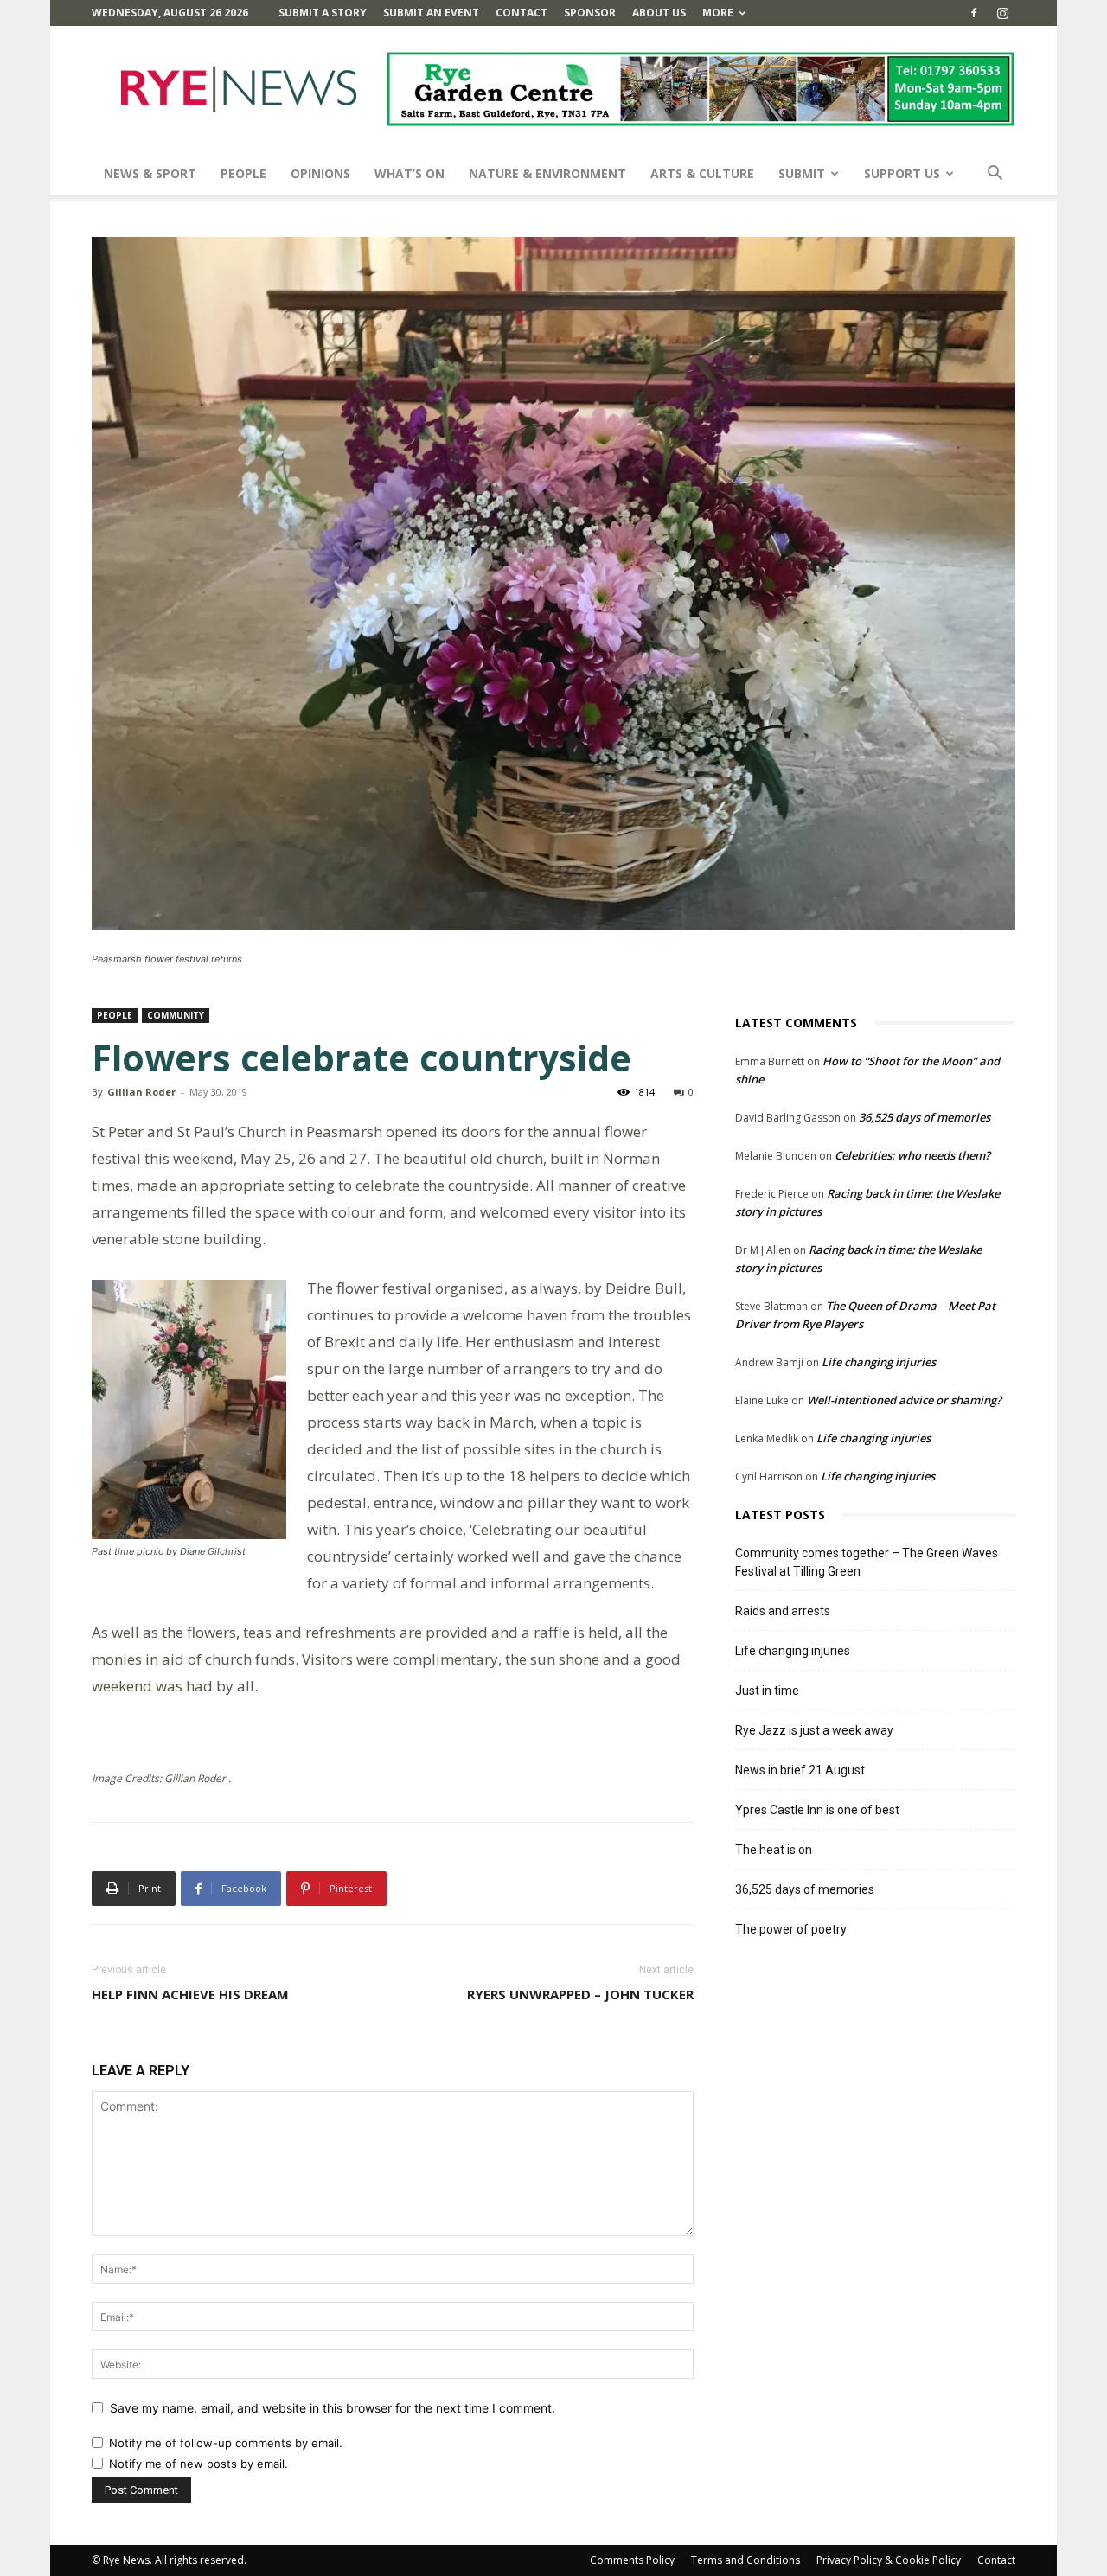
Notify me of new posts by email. (198, 2464)
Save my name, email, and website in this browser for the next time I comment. (333, 2408)
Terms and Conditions (745, 2560)
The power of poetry (791, 1929)
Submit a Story (323, 13)
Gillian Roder (141, 1092)
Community (176, 1015)
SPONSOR (590, 13)
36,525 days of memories (925, 1117)
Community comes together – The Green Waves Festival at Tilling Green (867, 1562)
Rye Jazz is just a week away (814, 1730)
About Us (659, 13)
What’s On (410, 173)
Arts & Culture (702, 173)
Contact (522, 13)
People (243, 173)
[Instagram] (1002, 13)
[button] (995, 175)
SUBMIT (802, 173)
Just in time (767, 1691)
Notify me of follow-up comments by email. (226, 2443)
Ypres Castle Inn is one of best (817, 1810)
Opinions (320, 173)
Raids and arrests (783, 1611)
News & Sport (150, 173)
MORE (718, 13)
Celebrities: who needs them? (912, 1155)
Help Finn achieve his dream (190, 1994)
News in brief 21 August (800, 1770)
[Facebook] (974, 13)
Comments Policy (632, 2560)
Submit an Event (431, 13)
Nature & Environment (547, 173)
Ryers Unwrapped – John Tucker (580, 1994)
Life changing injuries (879, 1362)
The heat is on (774, 1850)
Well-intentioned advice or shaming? (904, 1400)
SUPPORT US (902, 173)
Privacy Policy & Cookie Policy (889, 2560)
